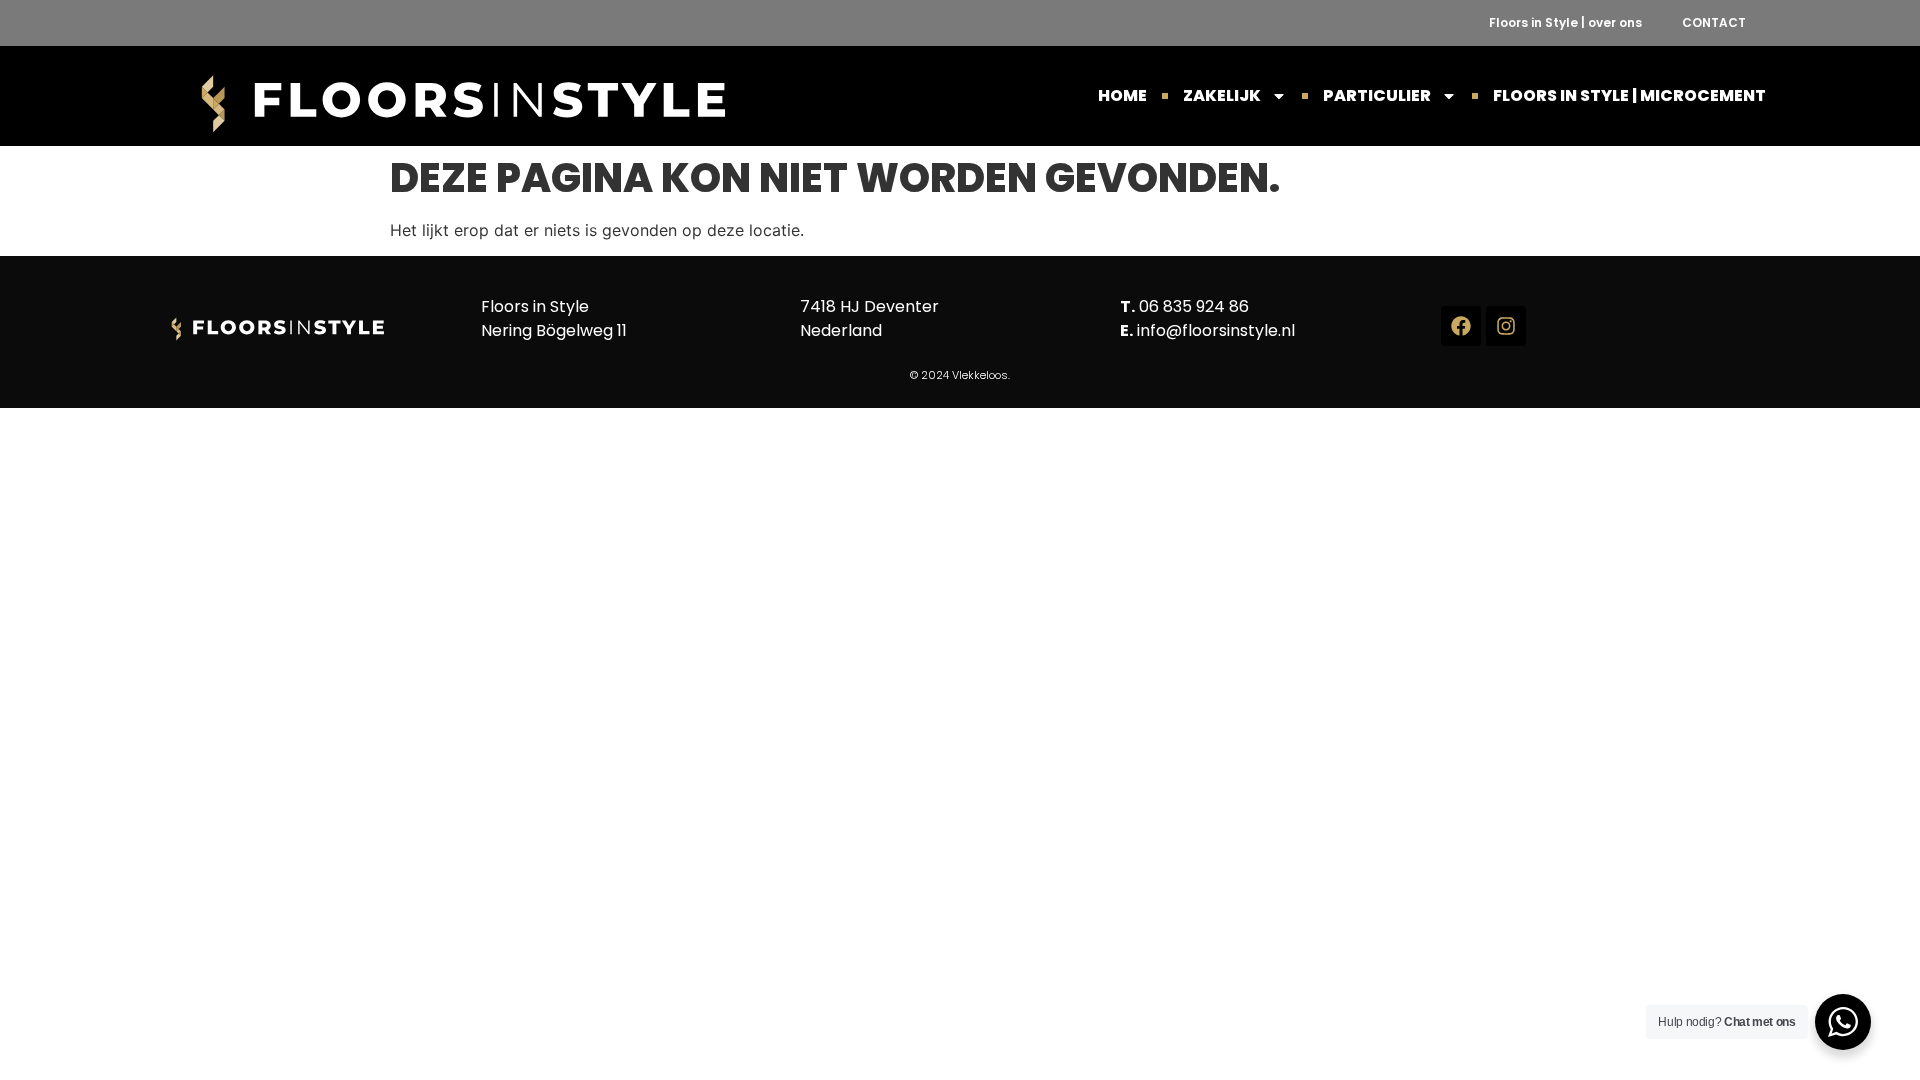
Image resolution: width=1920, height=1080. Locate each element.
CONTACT (1714, 22)
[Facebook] (1461, 326)
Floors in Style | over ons (1565, 22)
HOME (1122, 95)
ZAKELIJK (1222, 95)
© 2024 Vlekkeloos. (960, 375)
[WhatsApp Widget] (1843, 1022)
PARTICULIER (1377, 95)
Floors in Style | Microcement (1629, 95)
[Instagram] (1506, 326)
